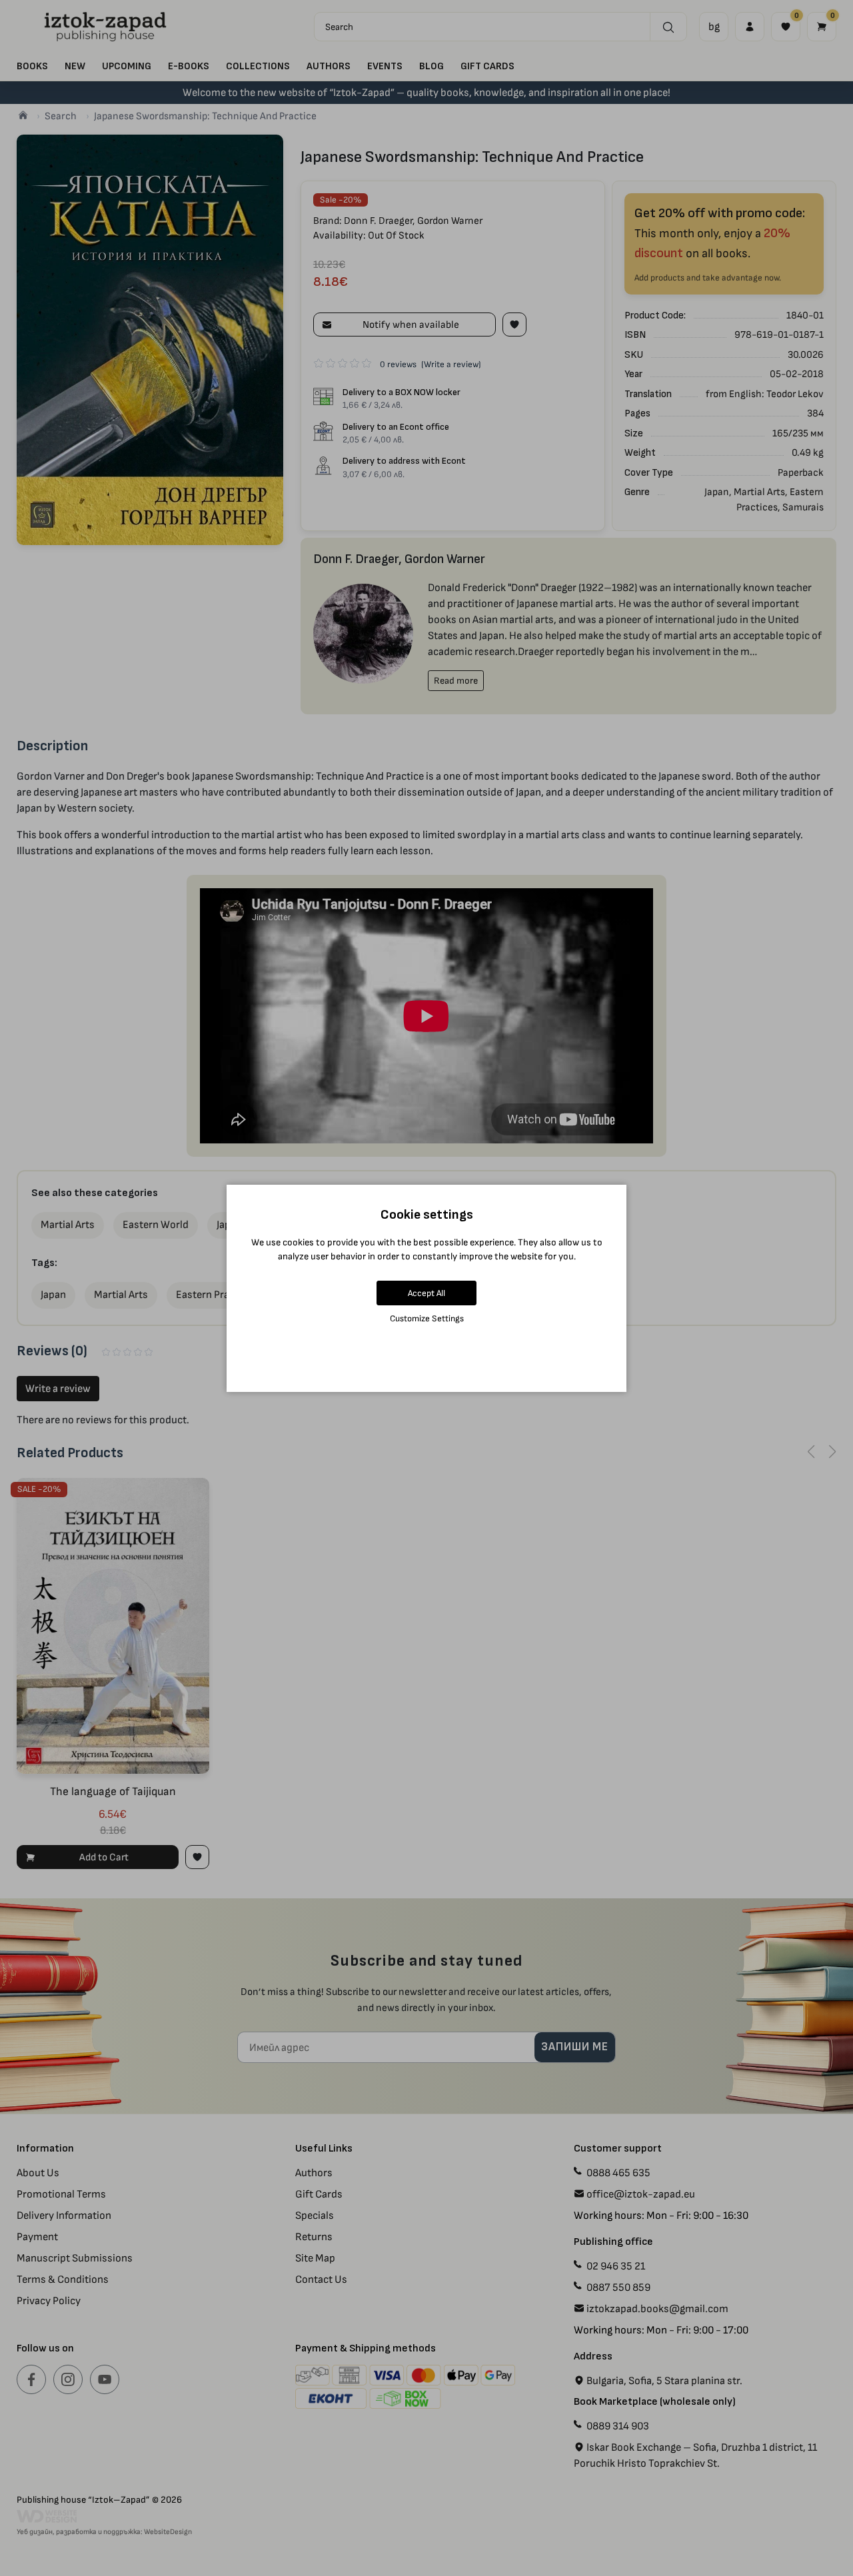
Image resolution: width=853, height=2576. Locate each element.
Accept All (426, 1293)
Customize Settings (427, 1318)
